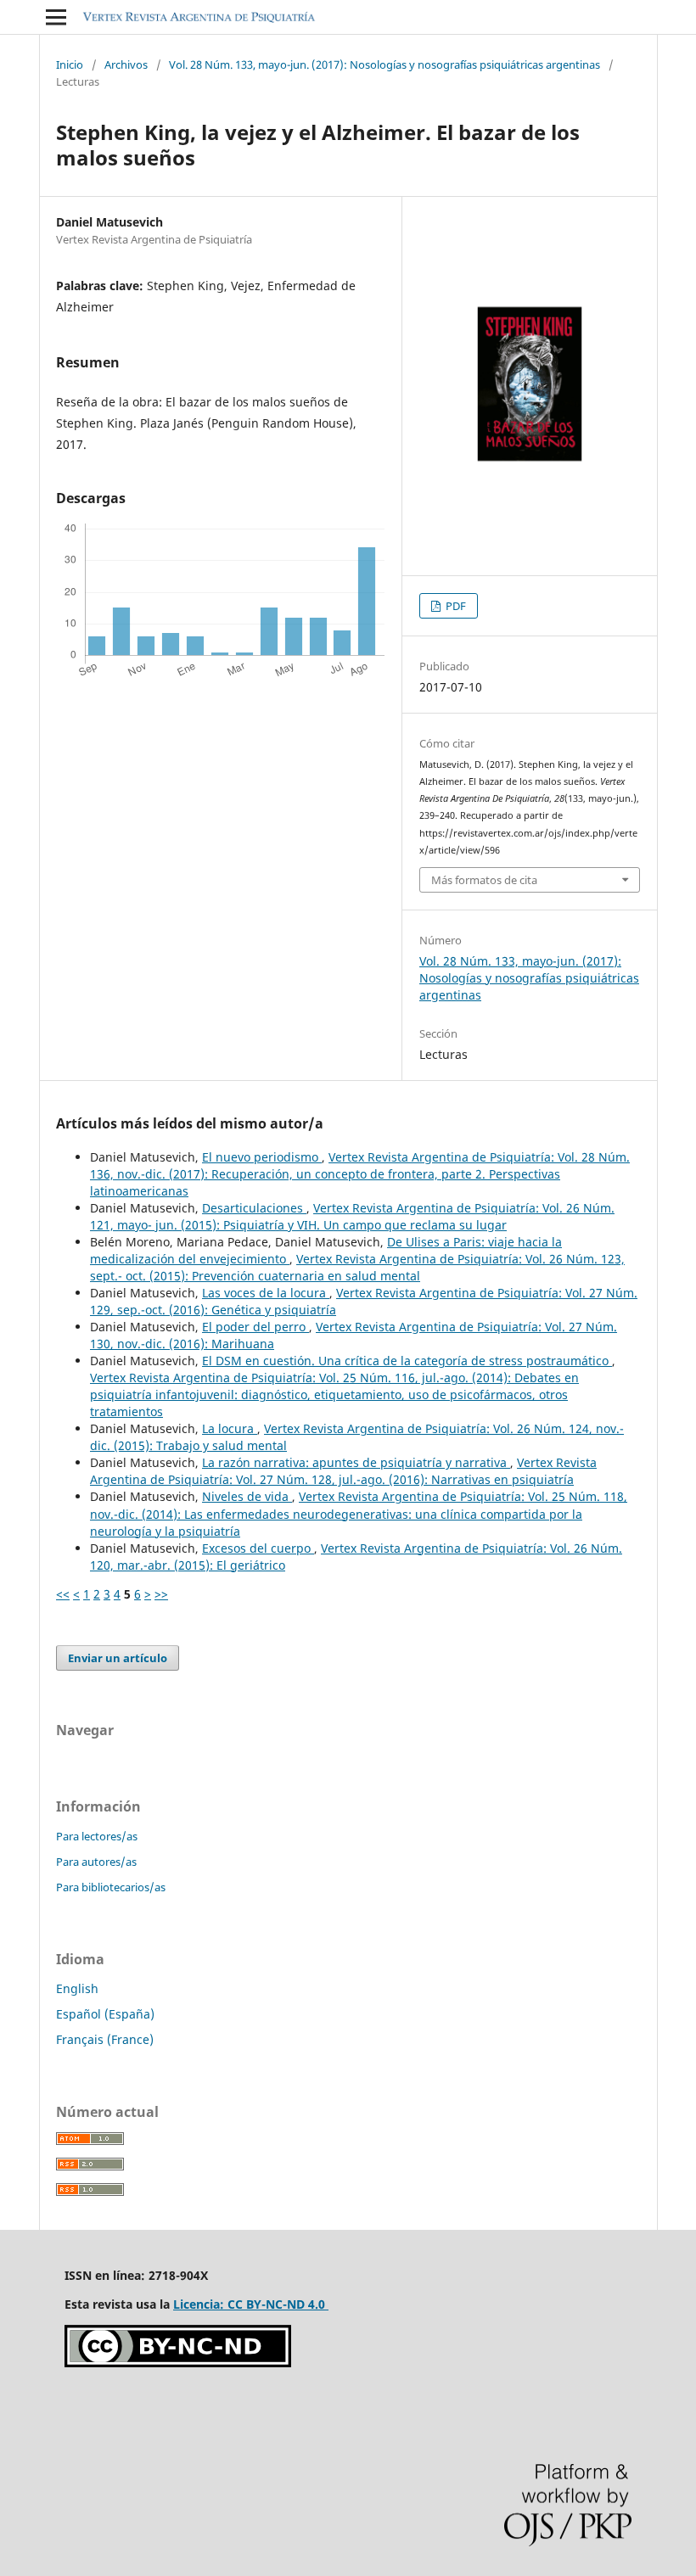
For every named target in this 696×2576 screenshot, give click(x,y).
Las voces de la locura (266, 1293)
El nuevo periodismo (262, 1157)
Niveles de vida (247, 1496)
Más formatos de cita (484, 880)
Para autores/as (96, 1862)
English (77, 1988)
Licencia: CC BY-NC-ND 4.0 (251, 2304)
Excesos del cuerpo (258, 1548)
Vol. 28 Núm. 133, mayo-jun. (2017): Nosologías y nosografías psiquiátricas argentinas (384, 64)
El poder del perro (255, 1327)
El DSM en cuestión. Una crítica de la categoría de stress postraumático (407, 1361)
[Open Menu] (56, 17)
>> (161, 1594)
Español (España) (105, 2014)
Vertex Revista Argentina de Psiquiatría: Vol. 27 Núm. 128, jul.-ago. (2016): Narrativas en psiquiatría (343, 1471)
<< (63, 1594)
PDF (455, 606)
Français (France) (105, 2039)
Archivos (126, 64)
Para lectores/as (97, 1836)
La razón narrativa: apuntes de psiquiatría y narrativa (356, 1462)
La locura (230, 1428)
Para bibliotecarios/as (111, 1887)
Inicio (70, 64)
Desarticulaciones (254, 1208)
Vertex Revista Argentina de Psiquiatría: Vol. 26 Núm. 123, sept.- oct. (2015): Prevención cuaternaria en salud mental (357, 1267)
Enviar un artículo (118, 1658)
